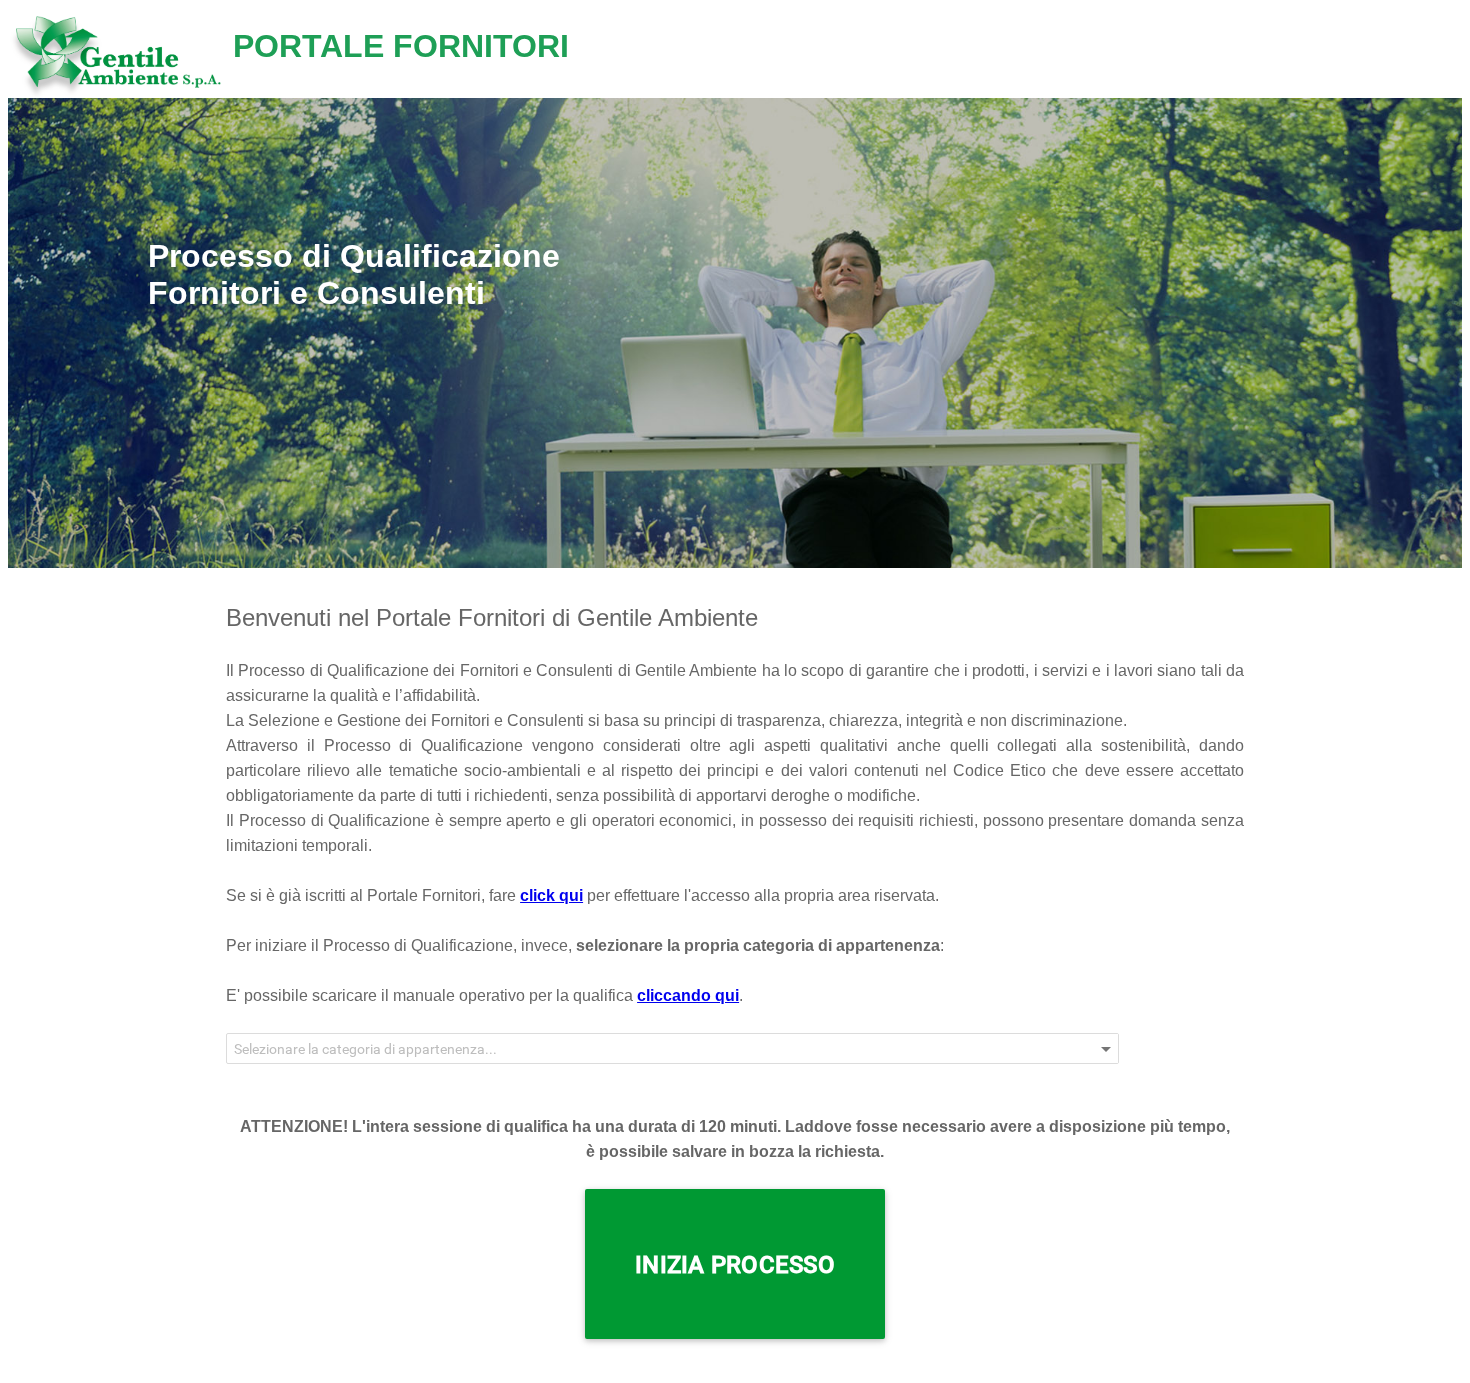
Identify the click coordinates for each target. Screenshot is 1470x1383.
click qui (551, 895)
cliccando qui (688, 995)
